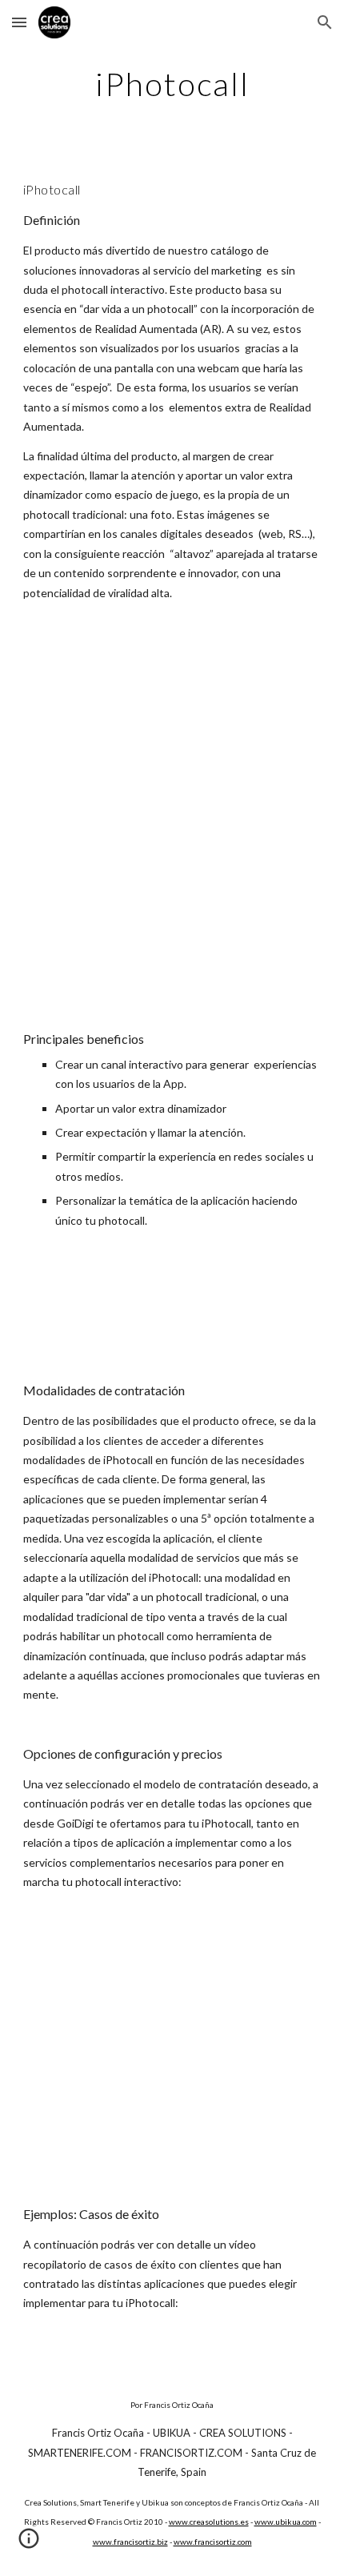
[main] (172, 84)
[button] (19, 22)
